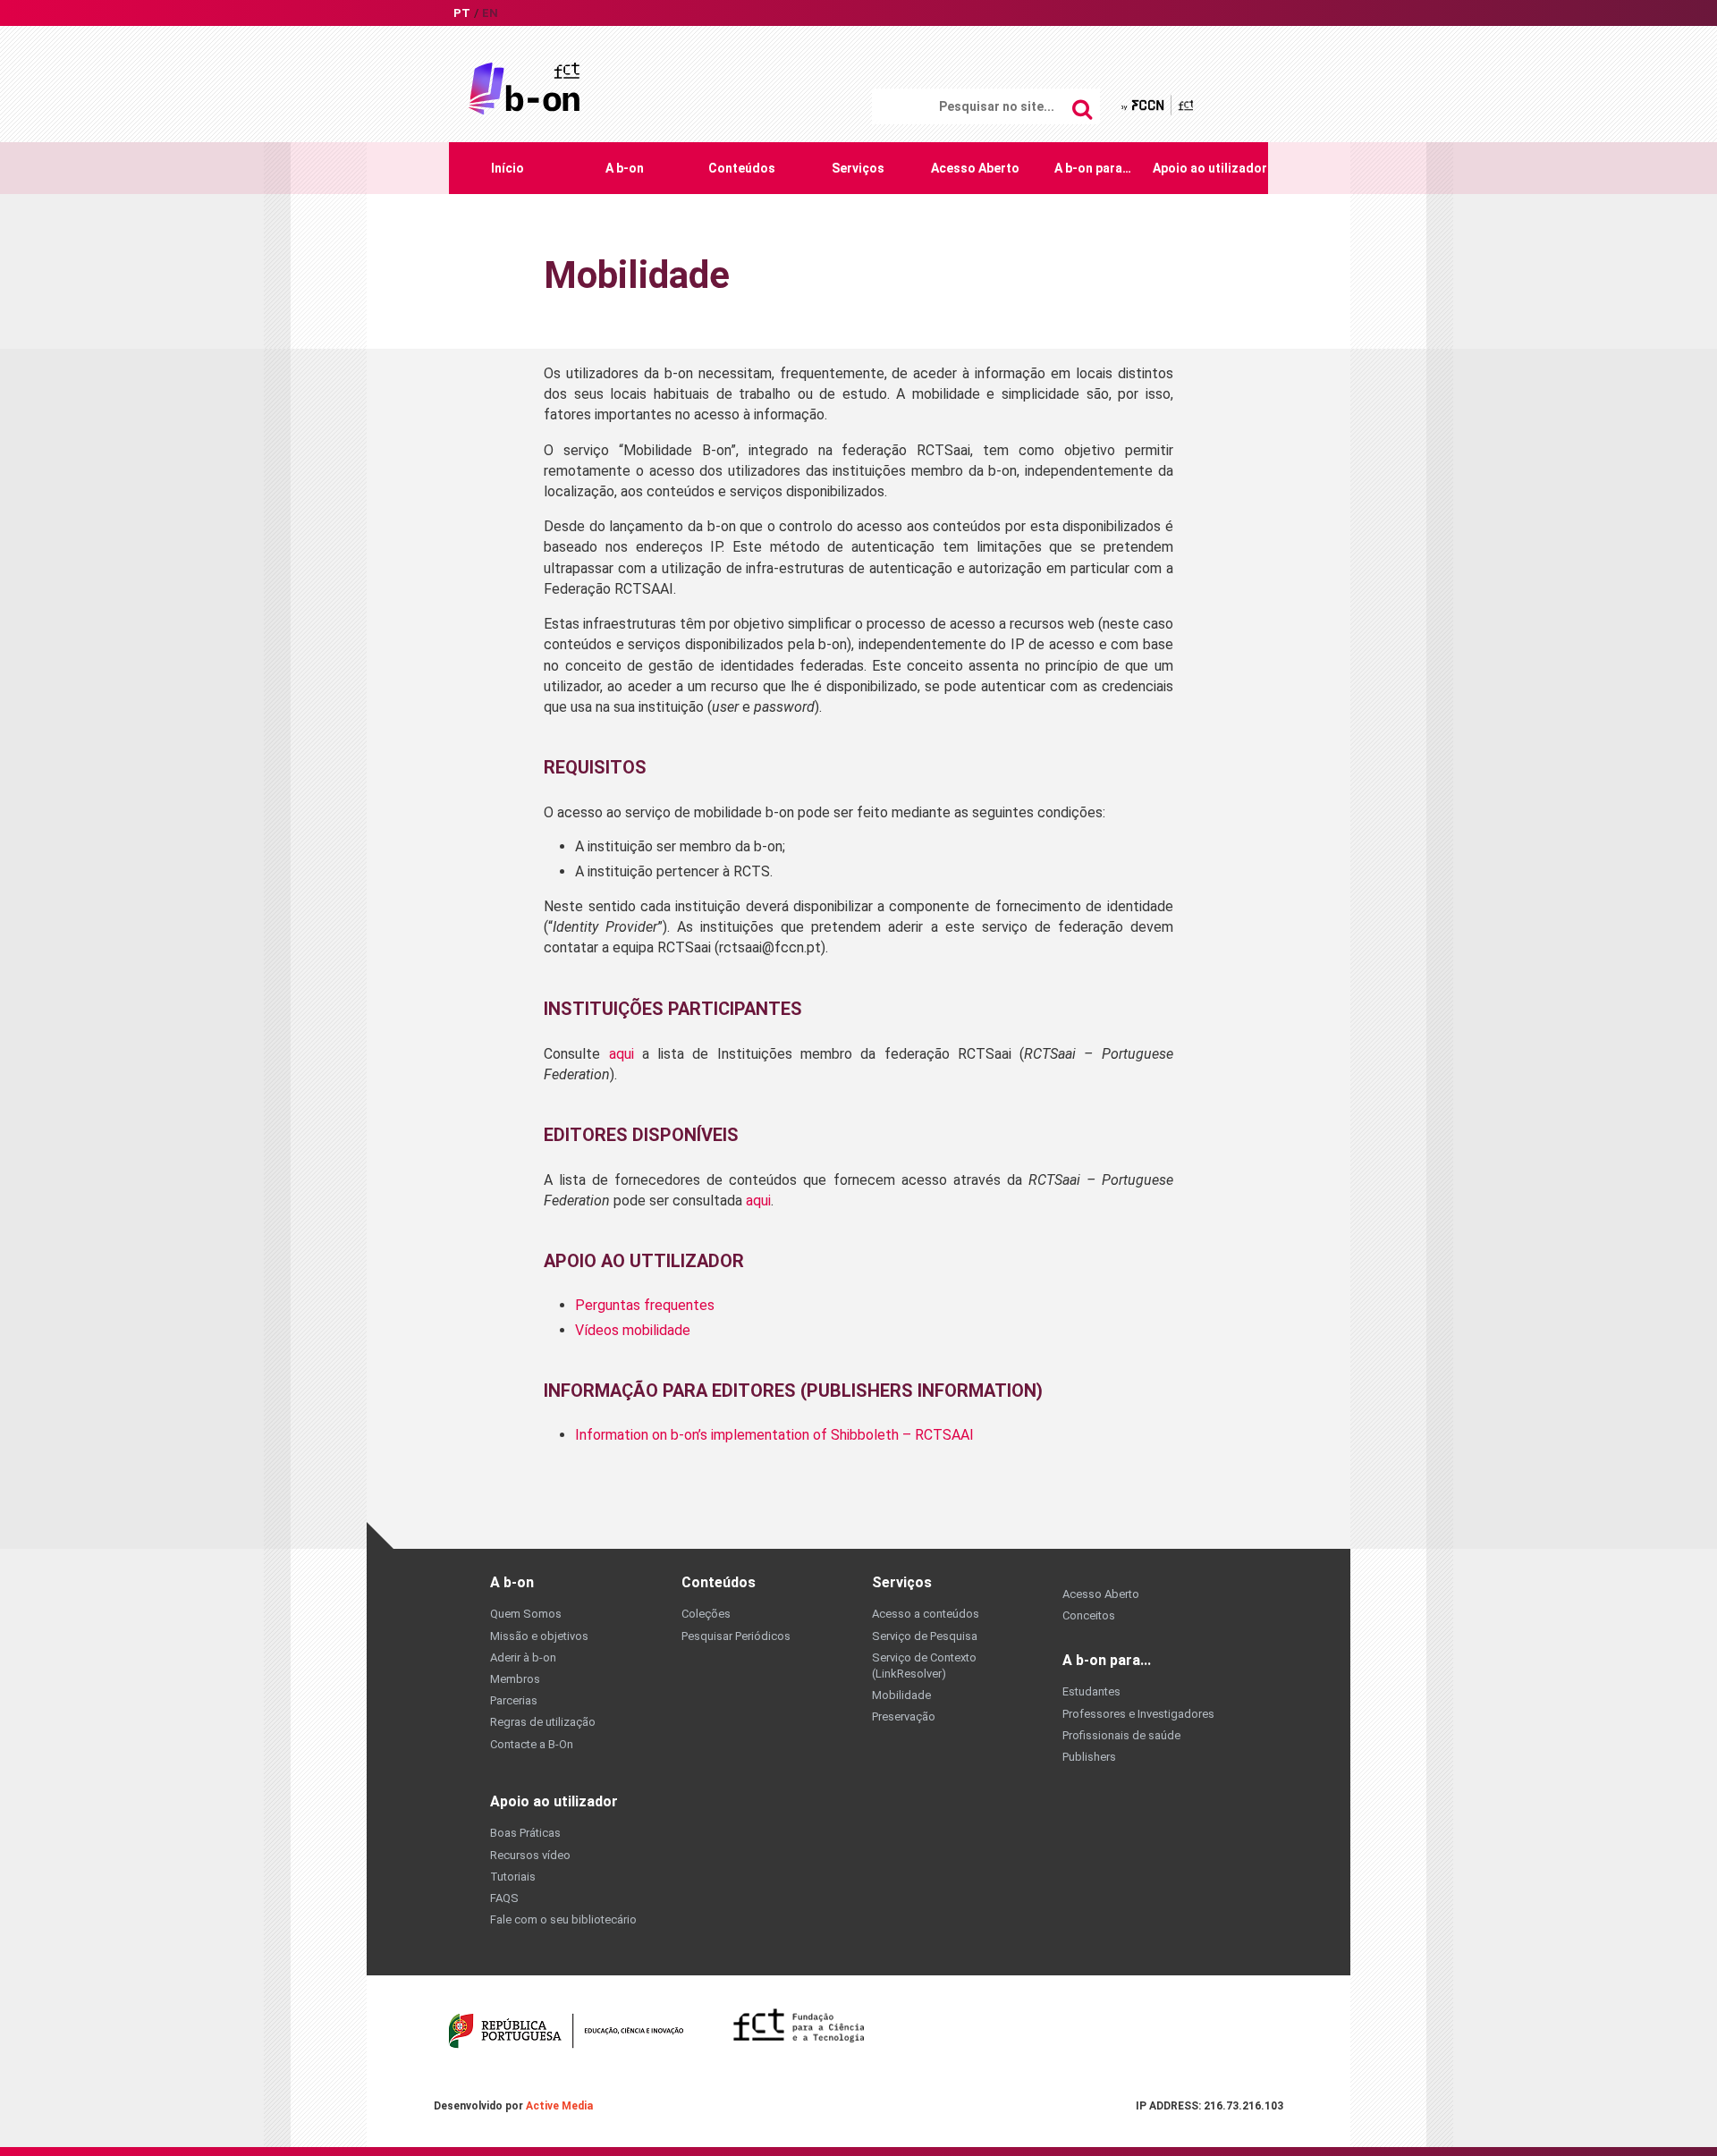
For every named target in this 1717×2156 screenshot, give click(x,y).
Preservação (904, 1716)
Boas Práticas (525, 1833)
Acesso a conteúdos (926, 1614)
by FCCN (1159, 105)
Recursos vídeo (530, 1855)
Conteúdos (742, 168)
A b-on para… (1093, 168)
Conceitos (1089, 1615)
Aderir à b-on (523, 1657)
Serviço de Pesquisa (925, 1636)
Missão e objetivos (539, 1636)
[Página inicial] (524, 87)
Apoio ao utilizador (1210, 168)
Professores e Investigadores (1138, 1714)
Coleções (706, 1614)
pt (462, 13)
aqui (622, 1054)
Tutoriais (513, 1877)
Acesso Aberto (975, 168)
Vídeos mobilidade (633, 1330)
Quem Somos (526, 1614)
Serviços (858, 168)
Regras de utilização (543, 1722)
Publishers (1089, 1757)
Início (507, 168)
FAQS (504, 1898)
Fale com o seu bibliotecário (563, 1919)
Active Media (559, 2106)
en (490, 13)
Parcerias (514, 1700)
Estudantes (1091, 1691)
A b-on (625, 168)
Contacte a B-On (532, 1744)
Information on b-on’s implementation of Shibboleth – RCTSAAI (774, 1435)
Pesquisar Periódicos (736, 1636)
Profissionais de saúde (1121, 1735)
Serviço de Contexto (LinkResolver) (924, 1666)
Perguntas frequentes (645, 1305)
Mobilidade (901, 1695)
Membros (515, 1679)
